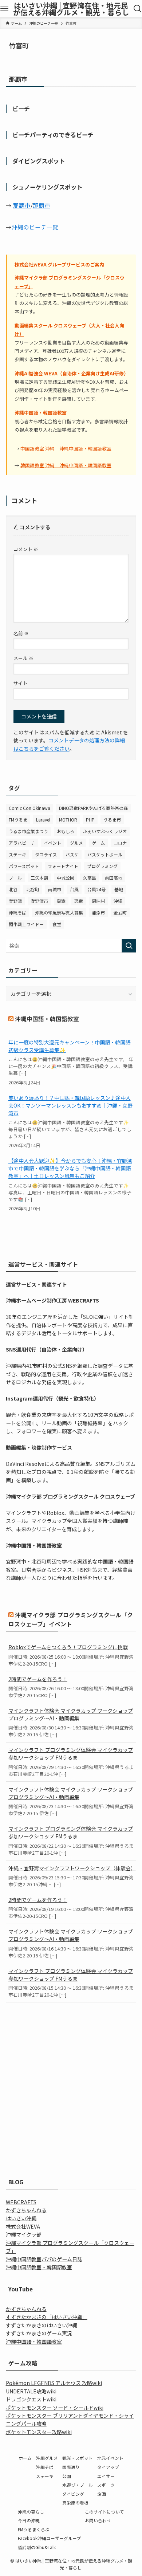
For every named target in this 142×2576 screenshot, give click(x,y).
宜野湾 (15, 901)
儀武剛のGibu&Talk (37, 2547)
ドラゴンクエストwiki (31, 2399)
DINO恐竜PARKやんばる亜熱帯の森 (93, 808)
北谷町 (33, 889)
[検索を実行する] (129, 946)
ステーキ (17, 854)
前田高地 (114, 878)
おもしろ (66, 831)
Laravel (43, 820)
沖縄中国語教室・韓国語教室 (39, 2267)
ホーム (25, 2458)
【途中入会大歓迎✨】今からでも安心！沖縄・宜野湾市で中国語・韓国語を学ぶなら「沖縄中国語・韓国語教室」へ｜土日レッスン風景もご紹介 (70, 1168)
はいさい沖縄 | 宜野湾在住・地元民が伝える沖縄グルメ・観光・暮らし (71, 9)
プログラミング (102, 866)
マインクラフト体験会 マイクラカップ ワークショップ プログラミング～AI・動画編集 (71, 1714)
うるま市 (112, 820)
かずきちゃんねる (26, 2210)
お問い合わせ (98, 2520)
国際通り (71, 2467)
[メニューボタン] (5, 9)
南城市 (55, 889)
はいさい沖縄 (21, 2218)
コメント (26, 549)
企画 (102, 2494)
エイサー (106, 2476)
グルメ (76, 843)
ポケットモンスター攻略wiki (39, 2432)
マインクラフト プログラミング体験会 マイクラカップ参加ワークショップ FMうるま (71, 1754)
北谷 (13, 889)
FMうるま (18, 820)
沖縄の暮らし (31, 2512)
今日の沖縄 (29, 2520)
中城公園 (66, 878)
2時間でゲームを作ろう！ (38, 1679)
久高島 (90, 878)
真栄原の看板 (75, 2502)
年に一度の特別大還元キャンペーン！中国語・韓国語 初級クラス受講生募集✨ (69, 1046)
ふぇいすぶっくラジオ (105, 831)
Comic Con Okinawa (29, 808)
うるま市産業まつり (28, 831)
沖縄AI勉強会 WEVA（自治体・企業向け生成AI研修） (72, 373)
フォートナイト (63, 866)
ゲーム (98, 843)
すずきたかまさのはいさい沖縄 (42, 2325)
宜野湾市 (39, 901)
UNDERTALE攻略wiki (31, 2391)
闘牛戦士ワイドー (26, 924)
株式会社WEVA (23, 2226)
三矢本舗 (39, 878)
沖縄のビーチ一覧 (35, 227)
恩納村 (98, 901)
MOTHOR (68, 820)
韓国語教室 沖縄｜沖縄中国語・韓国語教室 (66, 465)
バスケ (72, 854)
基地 (119, 889)
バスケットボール (105, 854)
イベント (52, 843)
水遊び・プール (78, 2485)
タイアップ (108, 2467)
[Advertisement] (71, 2083)
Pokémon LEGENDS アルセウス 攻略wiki (54, 2383)
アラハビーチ (22, 843)
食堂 (57, 924)
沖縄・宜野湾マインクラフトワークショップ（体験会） (71, 1868)
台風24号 (96, 889)
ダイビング (73, 2494)
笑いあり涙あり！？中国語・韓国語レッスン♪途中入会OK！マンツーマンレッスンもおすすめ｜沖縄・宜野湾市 (70, 1105)
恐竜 (79, 901)
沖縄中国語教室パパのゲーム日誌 (44, 2259)
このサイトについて (104, 2512)
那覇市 (22, 205)
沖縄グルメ (47, 2458)
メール (23, 658)
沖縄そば (17, 912)
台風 (74, 889)
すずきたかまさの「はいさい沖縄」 (47, 2317)
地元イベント (110, 2458)
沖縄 (118, 901)
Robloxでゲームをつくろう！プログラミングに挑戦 (68, 1647)
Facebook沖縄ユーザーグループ (49, 2538)
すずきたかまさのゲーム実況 (39, 2333)
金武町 (120, 912)
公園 (67, 2476)
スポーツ (106, 2485)
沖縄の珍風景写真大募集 (59, 912)
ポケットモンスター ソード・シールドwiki (55, 2408)
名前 (21, 633)
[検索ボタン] (137, 9)
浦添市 (98, 912)
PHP (90, 820)
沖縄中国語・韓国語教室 (41, 413)
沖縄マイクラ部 (24, 2234)
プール (15, 878)
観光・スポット (78, 2458)
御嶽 (61, 901)
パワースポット (24, 866)
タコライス (46, 854)
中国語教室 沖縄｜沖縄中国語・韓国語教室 (66, 449)
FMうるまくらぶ (34, 2529)
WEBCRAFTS (21, 2202)
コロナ (120, 843)
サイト (21, 683)
